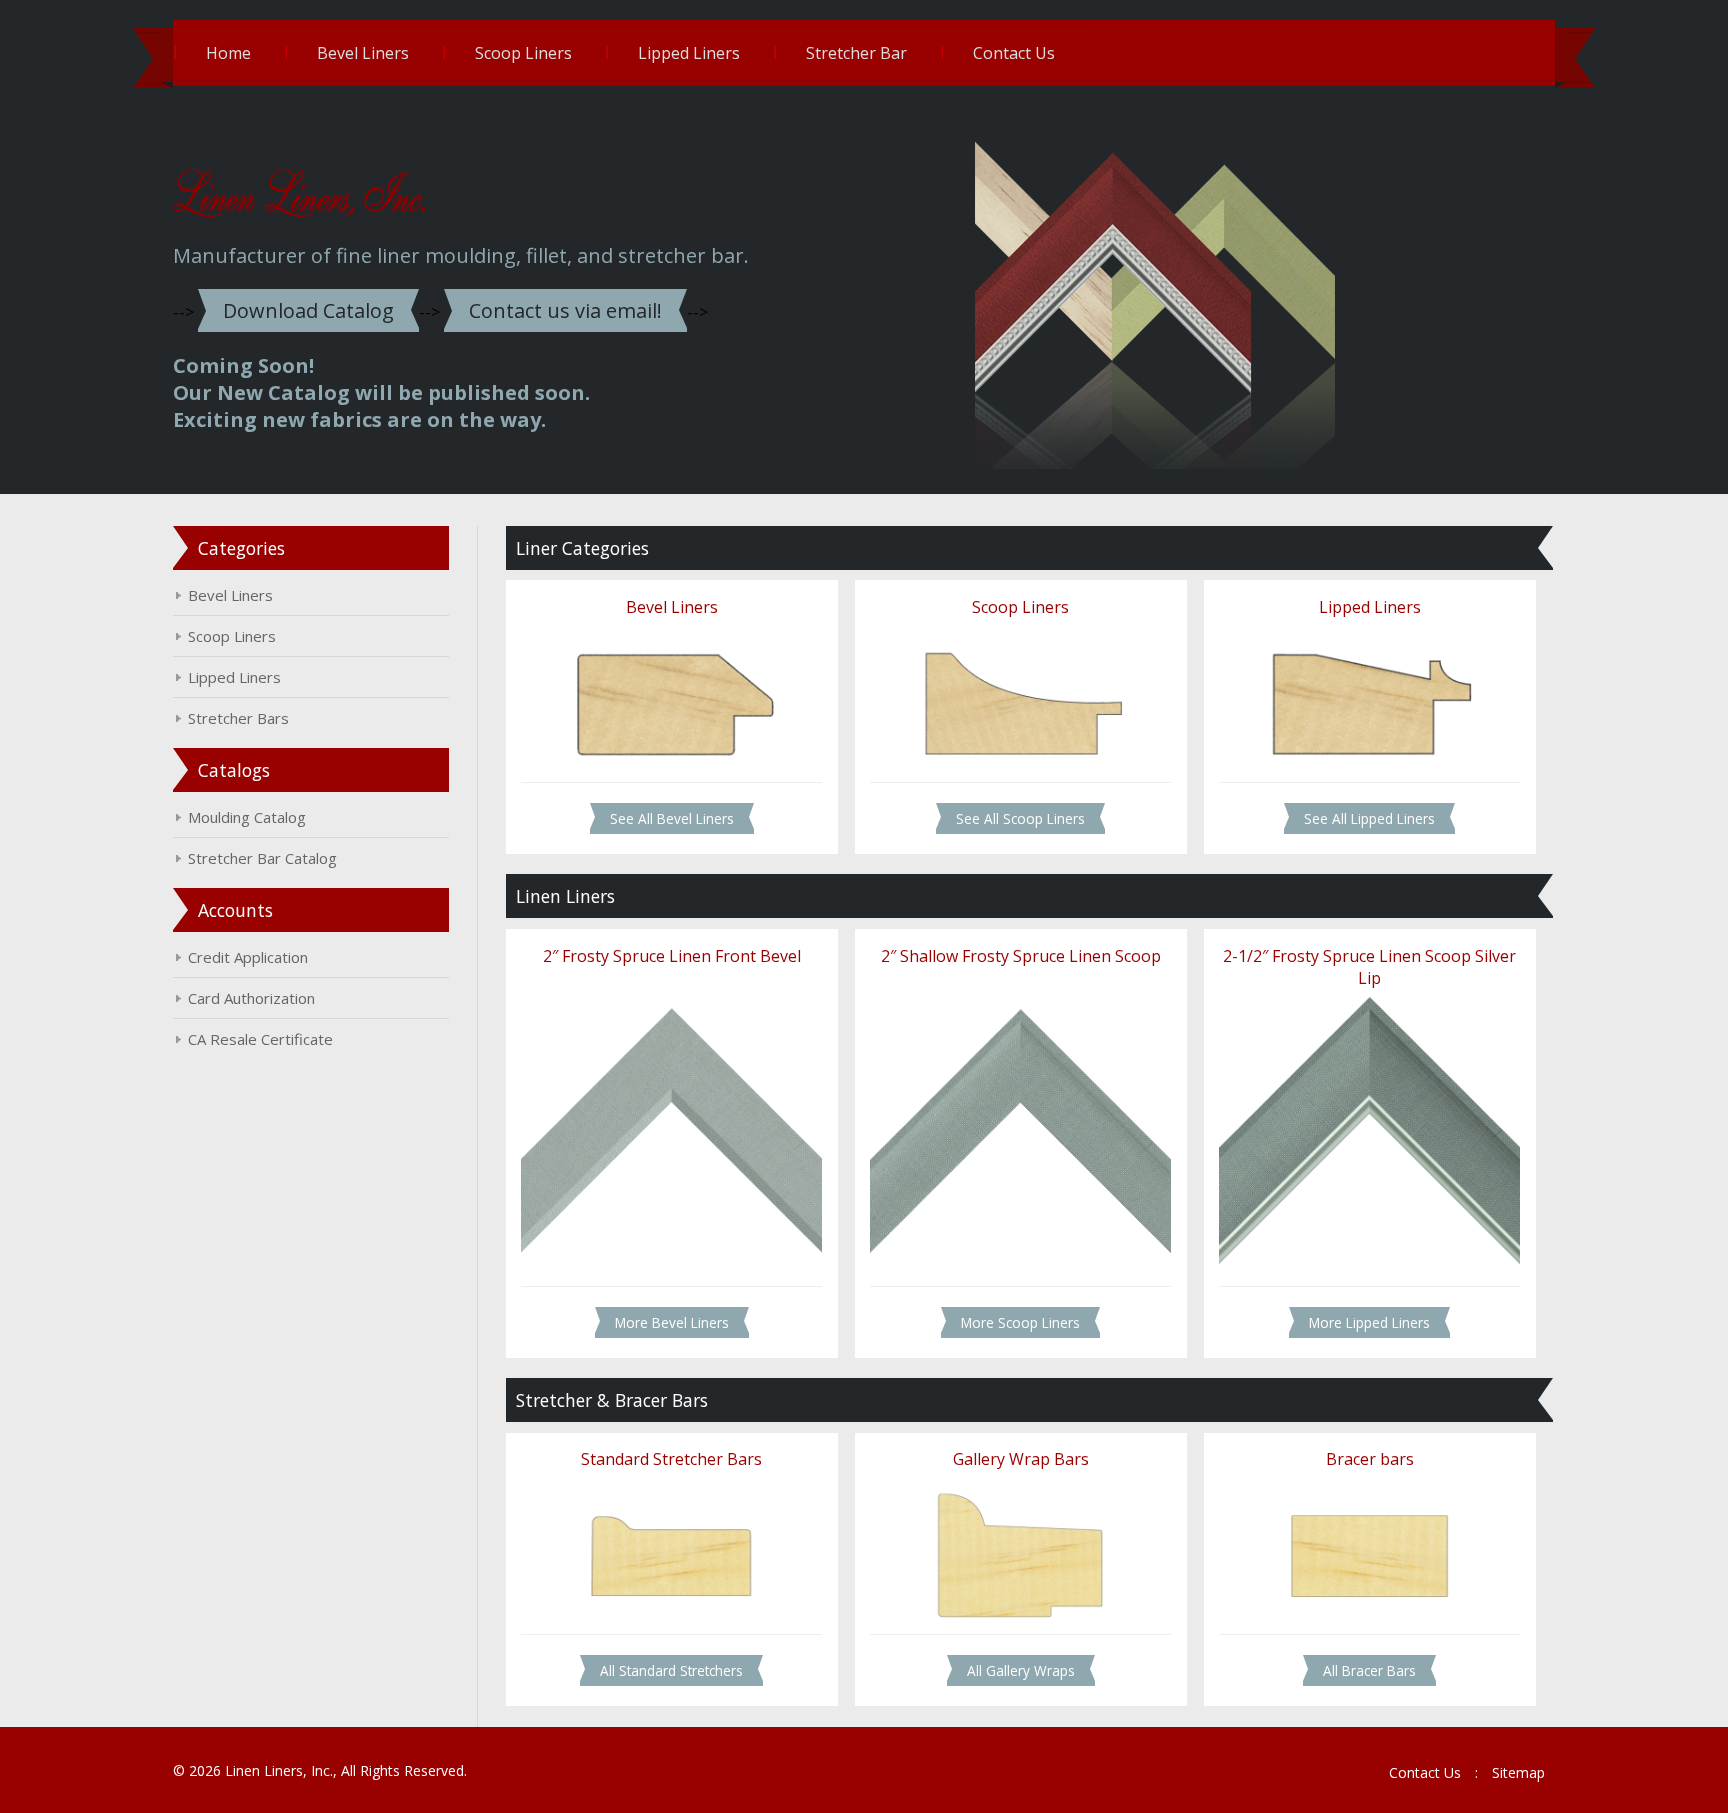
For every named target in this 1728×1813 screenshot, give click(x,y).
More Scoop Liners (1020, 1322)
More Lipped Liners (1369, 1322)
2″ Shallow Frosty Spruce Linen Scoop (1021, 956)
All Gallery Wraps (1021, 1670)
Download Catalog (308, 310)
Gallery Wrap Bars (1021, 1459)
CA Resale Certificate (260, 1039)
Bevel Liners (363, 53)
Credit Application (248, 957)
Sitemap (1518, 1772)
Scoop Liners (523, 53)
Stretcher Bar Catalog (262, 858)
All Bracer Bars (1369, 1670)
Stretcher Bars (238, 718)
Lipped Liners (689, 53)
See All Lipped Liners (1369, 818)
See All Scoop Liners (1020, 818)
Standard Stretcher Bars (671, 1459)
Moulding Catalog (247, 817)
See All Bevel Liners (672, 818)
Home (228, 53)
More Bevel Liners (672, 1322)
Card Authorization (251, 998)
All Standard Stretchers (671, 1670)
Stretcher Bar (856, 53)
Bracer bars (1370, 1459)
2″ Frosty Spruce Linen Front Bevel (672, 956)
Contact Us (1014, 53)
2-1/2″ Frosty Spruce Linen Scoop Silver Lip (1369, 967)
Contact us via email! (565, 310)
